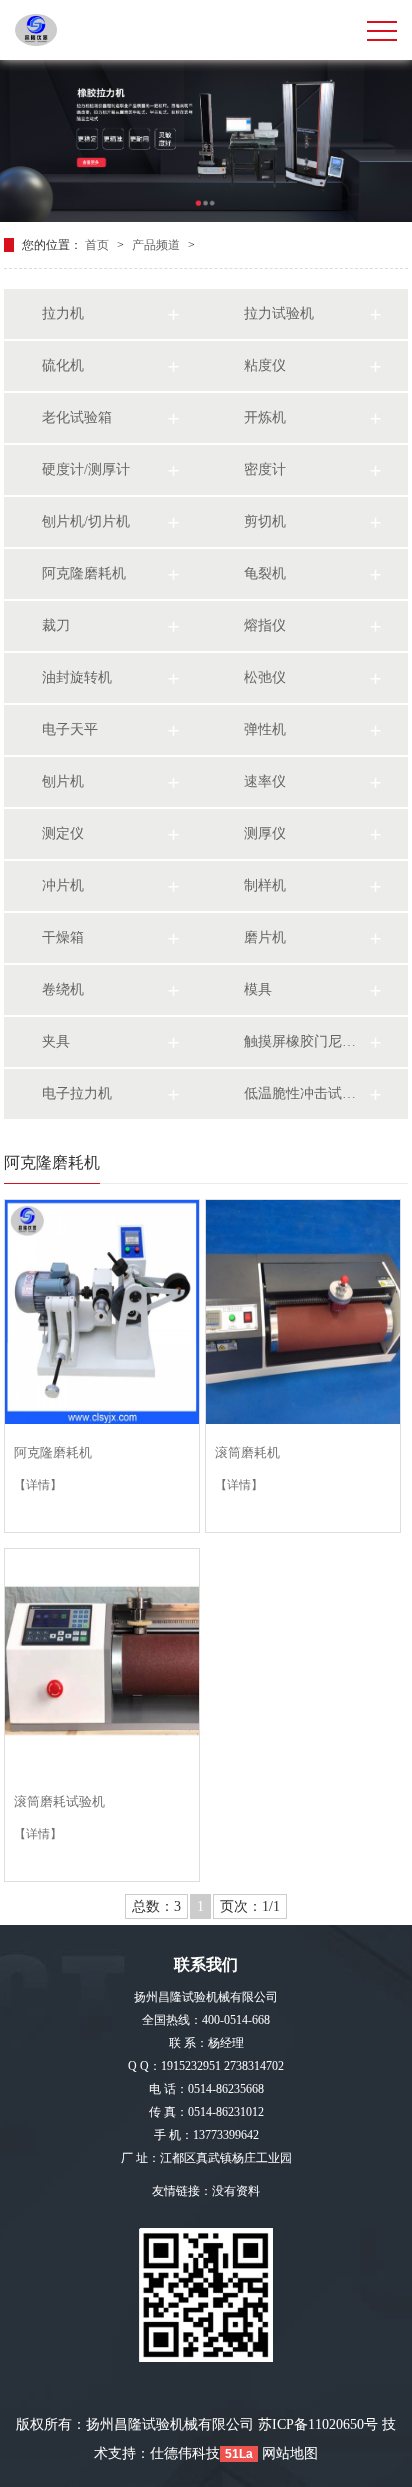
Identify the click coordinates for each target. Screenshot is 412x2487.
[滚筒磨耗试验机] (102, 1661)
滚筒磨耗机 (247, 1452)
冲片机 (63, 885)
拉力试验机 (279, 313)
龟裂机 (265, 573)
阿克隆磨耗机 (84, 573)
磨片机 (265, 937)
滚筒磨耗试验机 (59, 1801)
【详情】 (38, 1485)
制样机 (265, 885)
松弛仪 (265, 677)
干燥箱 (63, 937)
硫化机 (63, 365)
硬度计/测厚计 (86, 469)
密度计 (265, 469)
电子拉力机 (77, 1093)
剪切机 (265, 521)
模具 (258, 989)
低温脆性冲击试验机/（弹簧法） (306, 1093)
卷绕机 (63, 989)
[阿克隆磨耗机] (102, 1312)
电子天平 (70, 729)
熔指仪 (265, 625)
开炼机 (265, 417)
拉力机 (63, 313)
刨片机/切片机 (86, 521)
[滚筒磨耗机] (303, 1312)
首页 (98, 245)
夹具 (56, 1041)
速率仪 (265, 781)
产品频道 (157, 245)
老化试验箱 (77, 417)
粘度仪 (265, 365)
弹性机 (265, 729)
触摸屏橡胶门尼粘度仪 (306, 1041)
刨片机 (63, 781)
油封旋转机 (77, 677)
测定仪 (63, 833)
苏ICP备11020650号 (318, 2424)
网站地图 (290, 2453)
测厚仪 (265, 833)
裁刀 (56, 625)
